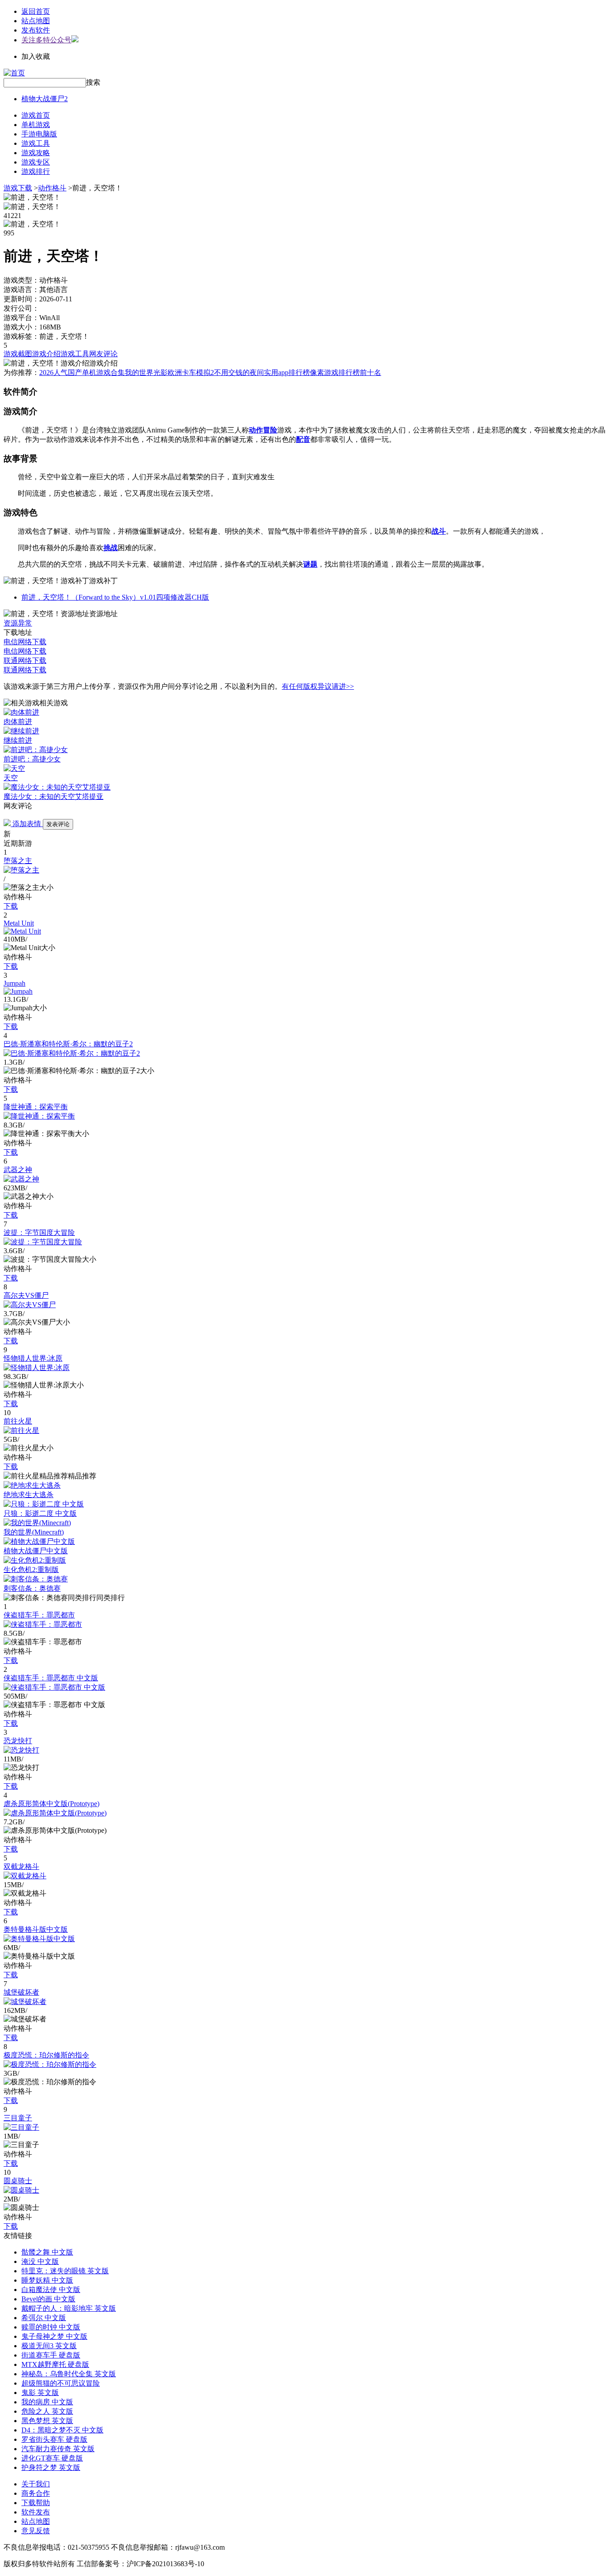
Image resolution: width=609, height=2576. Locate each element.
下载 (11, 906)
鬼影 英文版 (40, 2393)
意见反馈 (36, 2531)
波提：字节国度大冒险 (39, 1232)
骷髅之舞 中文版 (47, 2252)
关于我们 (36, 2484)
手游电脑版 (39, 134)
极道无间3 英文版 (49, 2346)
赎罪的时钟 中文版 (51, 2327)
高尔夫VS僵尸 (26, 1295)
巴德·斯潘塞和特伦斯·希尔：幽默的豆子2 (68, 1044)
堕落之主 (18, 861)
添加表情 (27, 824)
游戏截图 (18, 354)
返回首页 (36, 11)
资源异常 (18, 623)
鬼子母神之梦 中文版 (54, 2336)
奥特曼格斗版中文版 (36, 1929)
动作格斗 (52, 188)
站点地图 (36, 21)
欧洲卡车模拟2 (191, 372)
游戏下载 (18, 188)
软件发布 (36, 2512)
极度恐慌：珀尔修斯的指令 (46, 2055)
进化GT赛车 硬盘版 (52, 2458)
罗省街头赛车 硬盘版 (54, 2439)
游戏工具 (36, 143)
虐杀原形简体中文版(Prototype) (51, 1804)
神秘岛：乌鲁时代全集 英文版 (69, 2374)
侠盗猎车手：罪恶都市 (39, 1615)
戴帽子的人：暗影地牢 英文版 (69, 2308)
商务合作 (36, 2493)
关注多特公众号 (46, 40)
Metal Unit (19, 923)
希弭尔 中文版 (44, 2318)
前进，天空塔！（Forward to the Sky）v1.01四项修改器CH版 (115, 597)
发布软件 (36, 30)
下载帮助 (36, 2503)
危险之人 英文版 (47, 2411)
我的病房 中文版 (47, 2402)
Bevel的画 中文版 (48, 2299)
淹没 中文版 (40, 2261)
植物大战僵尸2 (45, 99)
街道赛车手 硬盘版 (51, 2355)
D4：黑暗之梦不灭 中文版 (62, 2430)
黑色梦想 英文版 (47, 2421)
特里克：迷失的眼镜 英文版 (65, 2271)
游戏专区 (36, 162)
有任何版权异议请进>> (318, 686)
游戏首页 (36, 115)
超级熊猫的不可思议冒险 (61, 2383)
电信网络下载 (25, 642)
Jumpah (14, 983)
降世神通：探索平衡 (36, 1107)
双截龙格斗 (21, 1866)
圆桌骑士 (18, 2181)
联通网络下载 (25, 660)
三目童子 (18, 2118)
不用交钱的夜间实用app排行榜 (262, 372)
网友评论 (103, 354)
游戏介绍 (46, 354)
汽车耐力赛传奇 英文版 (58, 2449)
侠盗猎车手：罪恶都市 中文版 (51, 1678)
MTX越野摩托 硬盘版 (55, 2364)
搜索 (93, 82)
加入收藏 (36, 56)
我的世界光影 (146, 372)
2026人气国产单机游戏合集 (82, 372)
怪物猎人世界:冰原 (33, 1358)
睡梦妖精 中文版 (47, 2280)
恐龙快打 (18, 1741)
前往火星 (18, 1421)
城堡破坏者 (21, 1992)
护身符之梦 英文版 (51, 2467)
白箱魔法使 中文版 (51, 2290)
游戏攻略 (36, 153)
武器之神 (18, 1170)
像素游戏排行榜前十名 (346, 372)
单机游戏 (36, 125)
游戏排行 (36, 171)
